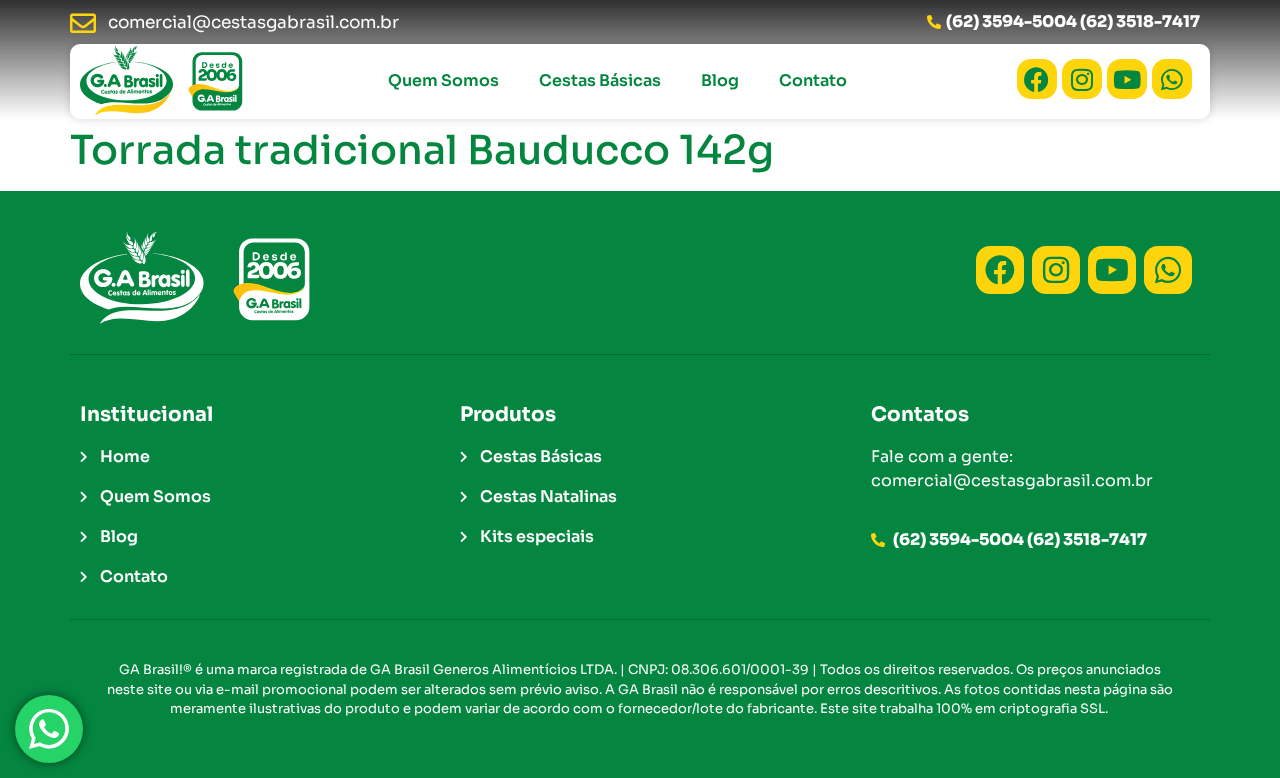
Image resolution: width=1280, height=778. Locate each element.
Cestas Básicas (600, 80)
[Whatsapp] (1172, 79)
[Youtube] (1127, 79)
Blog (720, 80)
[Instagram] (1082, 79)
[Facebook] (1037, 79)
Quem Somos (443, 80)
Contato (813, 80)
